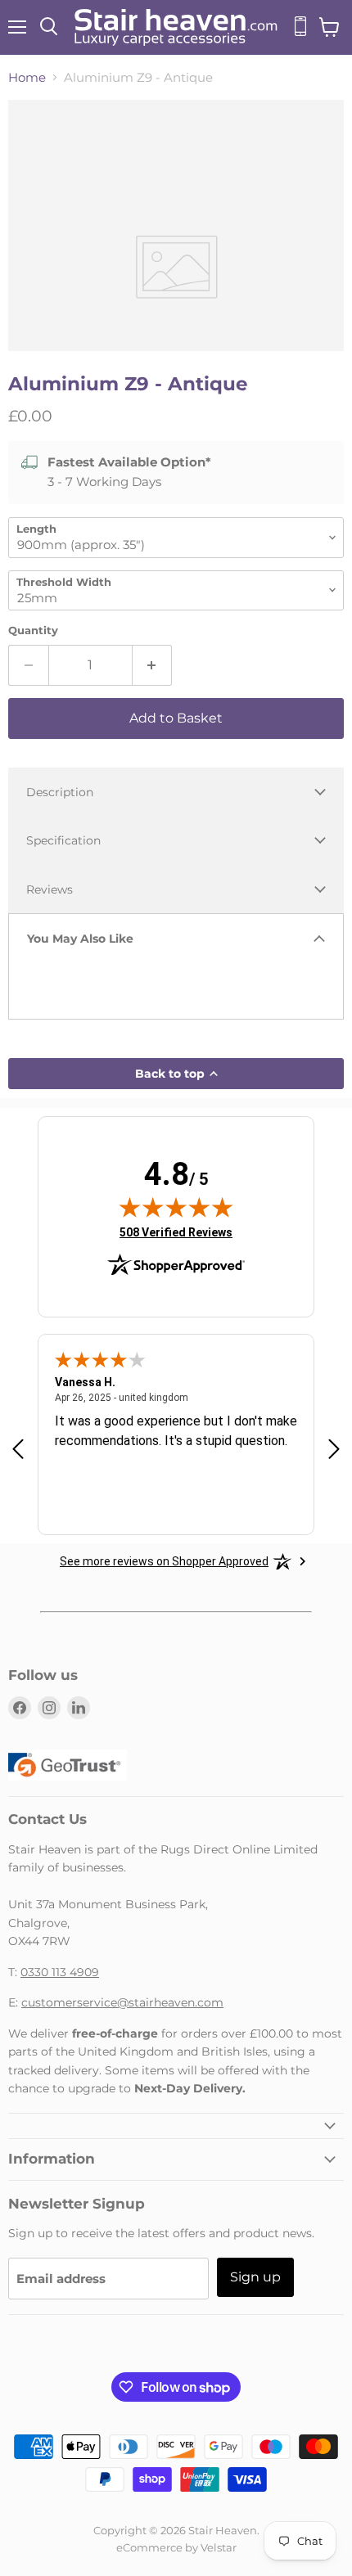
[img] (176, 1207)
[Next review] (334, 1450)
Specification (63, 840)
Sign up (255, 2277)
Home (27, 77)
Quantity (33, 630)
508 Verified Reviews (176, 1232)
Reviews (50, 889)
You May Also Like (80, 939)
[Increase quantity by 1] (153, 665)
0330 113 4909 (60, 1972)
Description (60, 792)
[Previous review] (18, 1450)
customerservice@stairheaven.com (122, 2002)
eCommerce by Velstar (176, 2547)
